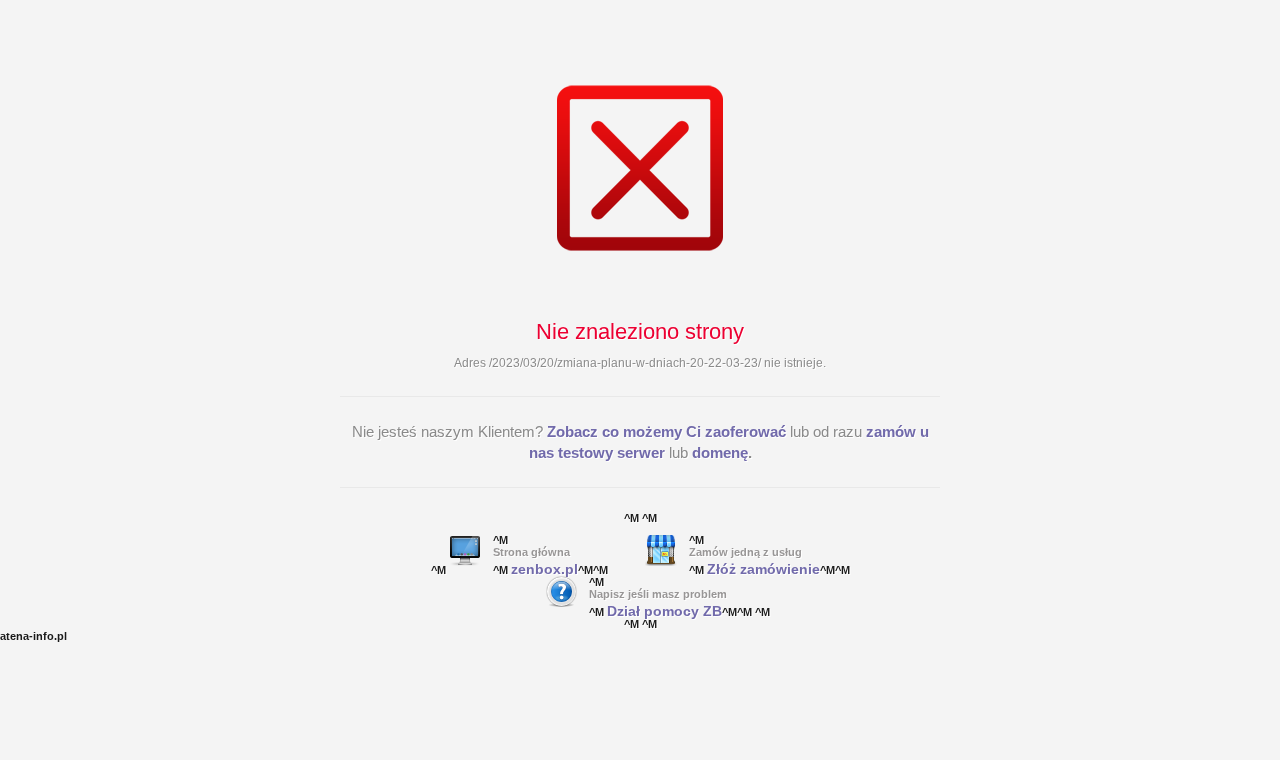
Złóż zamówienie (763, 569)
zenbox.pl (544, 569)
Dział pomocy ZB (664, 611)
